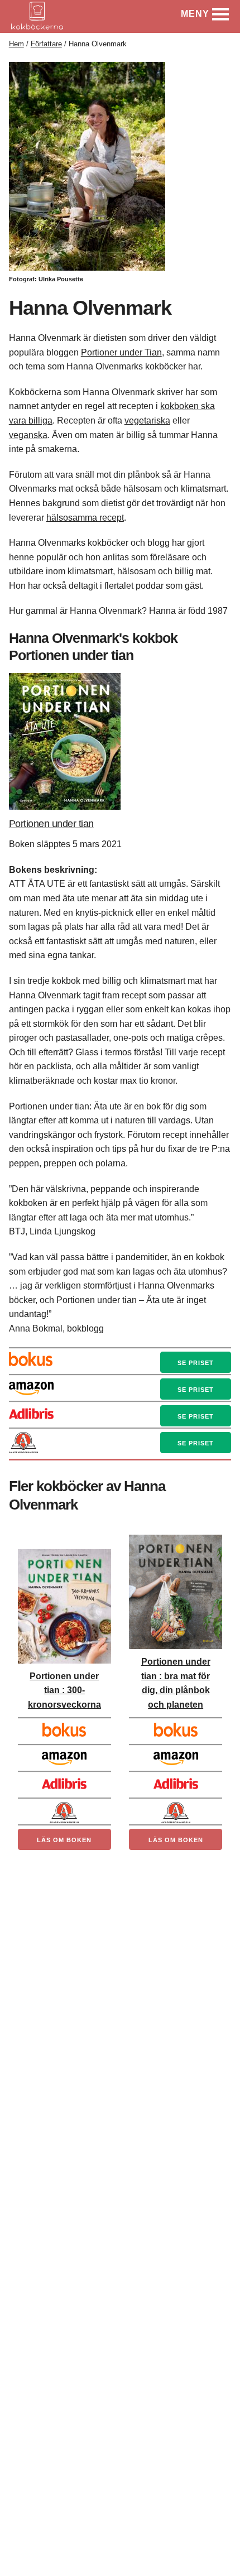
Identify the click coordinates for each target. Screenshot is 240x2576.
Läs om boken (64, 1840)
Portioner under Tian (121, 352)
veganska (28, 435)
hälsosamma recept (85, 518)
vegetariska (147, 420)
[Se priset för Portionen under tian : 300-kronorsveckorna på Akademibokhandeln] (64, 1808)
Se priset (196, 1363)
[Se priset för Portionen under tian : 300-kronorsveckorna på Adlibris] (64, 1781)
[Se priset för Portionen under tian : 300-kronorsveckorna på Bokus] (64, 1728)
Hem (16, 44)
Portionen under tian (51, 824)
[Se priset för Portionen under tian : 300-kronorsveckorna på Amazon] (64, 1755)
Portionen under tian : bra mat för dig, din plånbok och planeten (176, 1683)
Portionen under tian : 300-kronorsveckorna (64, 1690)
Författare (46, 44)
